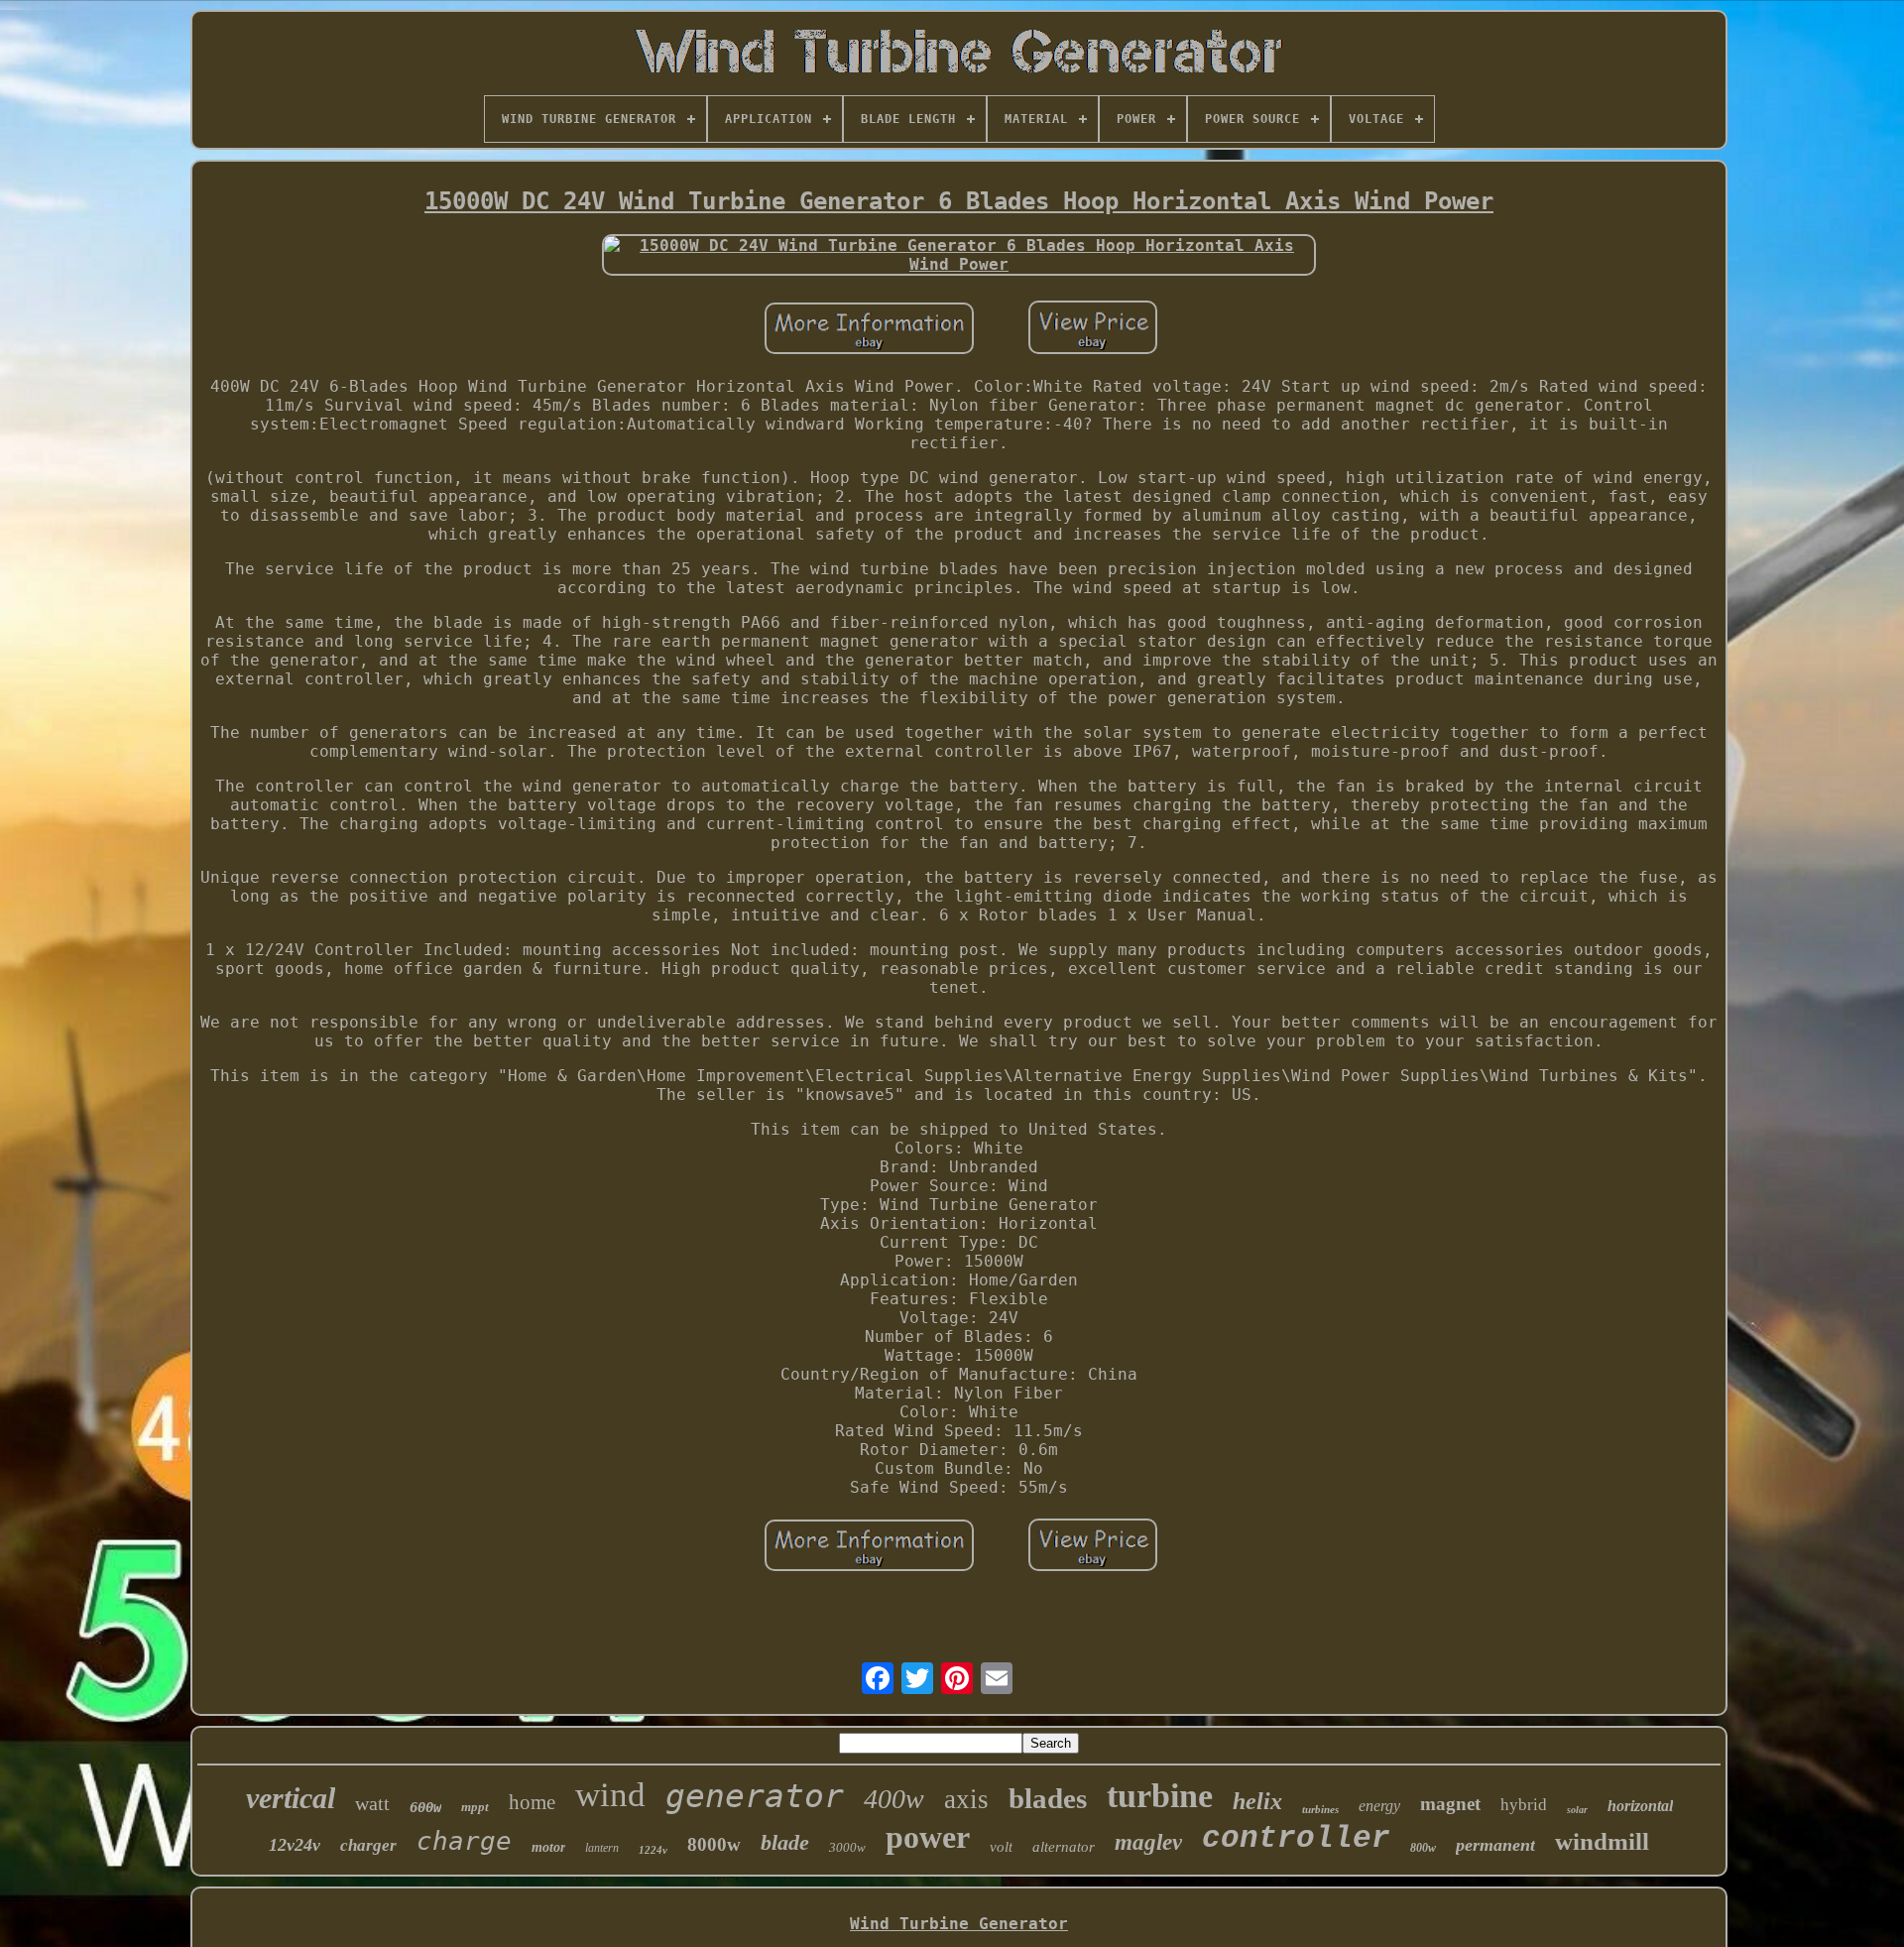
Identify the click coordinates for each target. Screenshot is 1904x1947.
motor (548, 1847)
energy (1379, 1806)
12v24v (295, 1845)
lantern (602, 1848)
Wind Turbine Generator (959, 1924)
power (928, 1837)
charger (368, 1845)
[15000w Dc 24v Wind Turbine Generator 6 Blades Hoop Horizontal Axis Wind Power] (959, 255)
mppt (475, 1807)
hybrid (1524, 1805)
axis (966, 1799)
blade (785, 1842)
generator (755, 1796)
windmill (1602, 1841)
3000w (847, 1847)
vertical (291, 1798)
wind (610, 1795)
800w (1423, 1848)
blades (1048, 1798)
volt (1001, 1847)
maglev (1148, 1842)
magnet (1450, 1804)
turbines (1320, 1809)
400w (894, 1799)
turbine (1160, 1796)
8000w (714, 1844)
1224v (653, 1850)
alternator (1064, 1847)
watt (372, 1803)
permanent (1495, 1845)
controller (1296, 1838)
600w (425, 1807)
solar (1577, 1810)
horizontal (1640, 1806)
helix (1257, 1801)
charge (464, 1841)
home (532, 1802)
